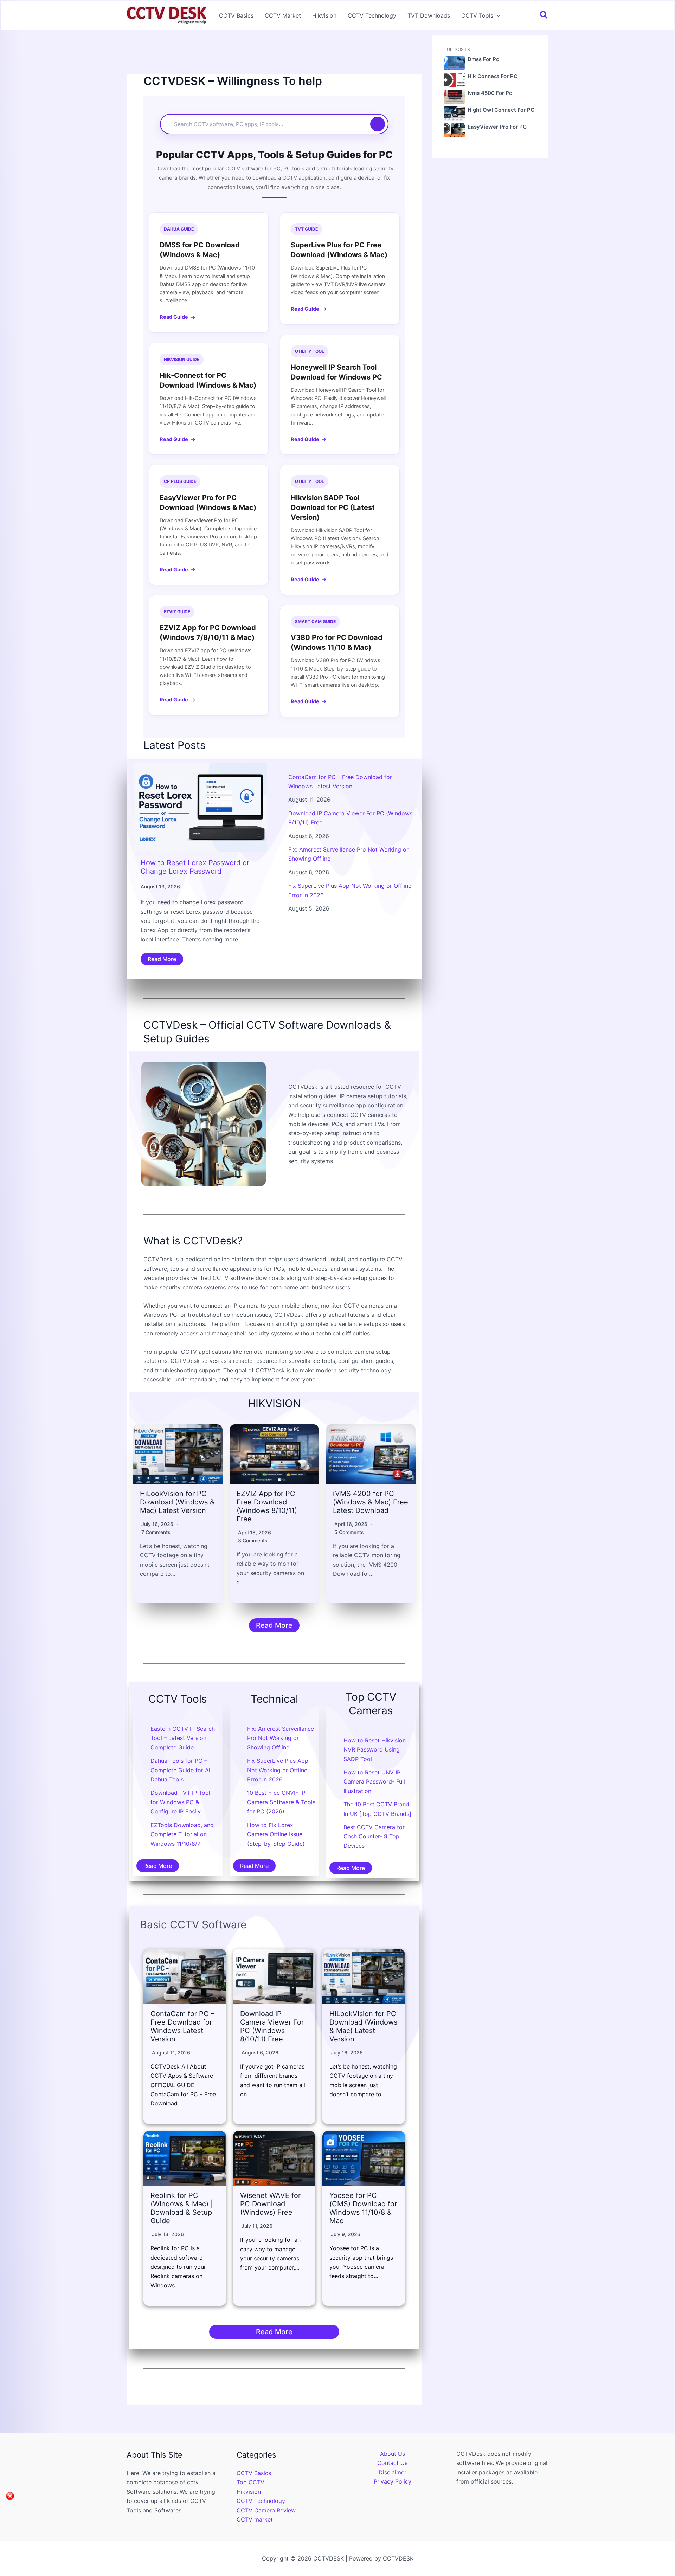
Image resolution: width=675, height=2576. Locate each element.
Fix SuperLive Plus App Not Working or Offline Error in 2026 (278, 1770)
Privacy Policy (393, 2481)
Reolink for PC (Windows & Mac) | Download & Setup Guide (182, 2208)
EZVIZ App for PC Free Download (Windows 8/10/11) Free (267, 1506)
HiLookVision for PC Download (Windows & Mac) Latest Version (177, 1502)
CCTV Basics (236, 15)
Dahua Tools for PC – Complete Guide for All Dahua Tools (181, 1770)
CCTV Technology (372, 15)
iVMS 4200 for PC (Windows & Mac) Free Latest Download (371, 1502)
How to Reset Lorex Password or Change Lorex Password (195, 867)
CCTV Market (283, 15)
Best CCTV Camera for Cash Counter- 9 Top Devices (374, 1836)
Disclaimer (393, 2472)
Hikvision (324, 15)
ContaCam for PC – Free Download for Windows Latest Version (182, 2026)
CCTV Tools (477, 15)
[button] (497, 15)
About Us (393, 2454)
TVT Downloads (429, 15)
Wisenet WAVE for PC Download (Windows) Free (270, 2204)
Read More (162, 959)
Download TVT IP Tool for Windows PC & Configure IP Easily (180, 1802)
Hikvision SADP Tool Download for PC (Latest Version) (333, 507)
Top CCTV (250, 2482)
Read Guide (174, 317)
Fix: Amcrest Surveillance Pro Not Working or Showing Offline (281, 1738)
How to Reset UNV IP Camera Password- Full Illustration (374, 1782)
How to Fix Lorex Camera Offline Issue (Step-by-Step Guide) (276, 1834)
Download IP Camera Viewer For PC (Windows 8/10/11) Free (272, 2026)
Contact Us (392, 2463)
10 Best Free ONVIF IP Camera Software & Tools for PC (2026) (281, 1802)
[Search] (378, 124)
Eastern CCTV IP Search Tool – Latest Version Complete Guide (183, 1738)
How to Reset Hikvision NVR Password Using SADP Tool (375, 1750)
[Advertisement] (274, 54)
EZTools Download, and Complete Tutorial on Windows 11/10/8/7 (182, 1834)
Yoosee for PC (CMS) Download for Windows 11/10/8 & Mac (363, 2208)
